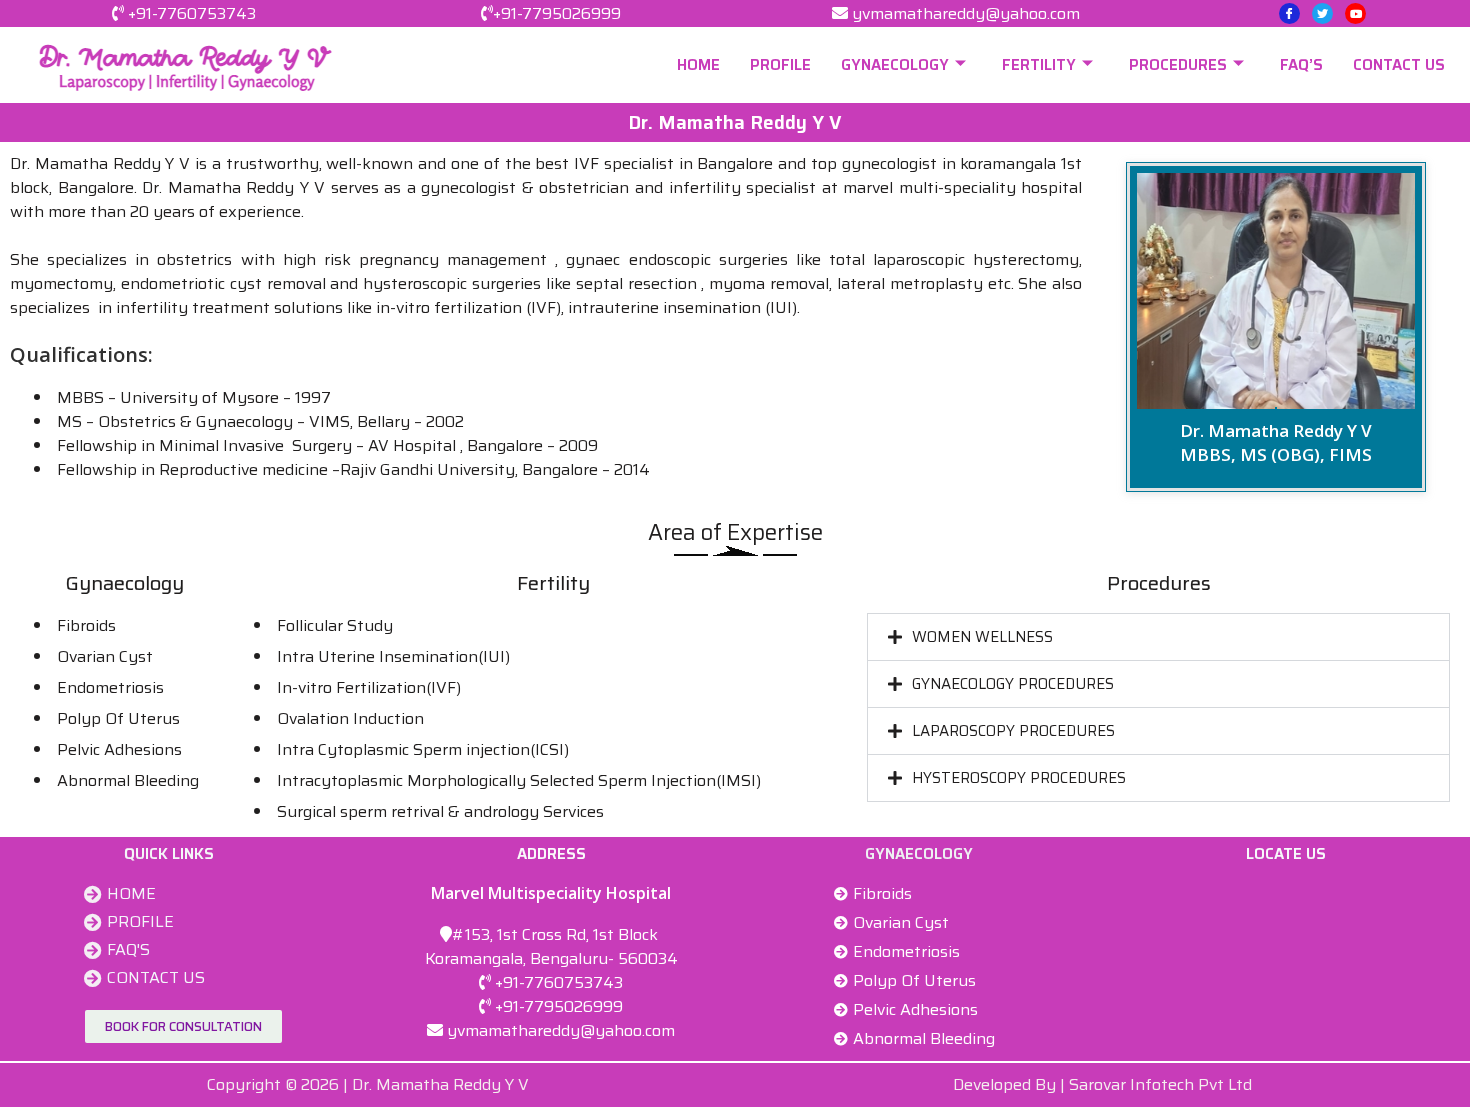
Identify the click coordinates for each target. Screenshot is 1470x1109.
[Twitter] (1322, 13)
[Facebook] (1289, 13)
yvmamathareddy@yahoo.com (966, 13)
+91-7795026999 (557, 13)
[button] (1158, 637)
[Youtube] (1355, 13)
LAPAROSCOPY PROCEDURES (1013, 731)
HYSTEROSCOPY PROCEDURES (1019, 778)
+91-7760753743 (192, 13)
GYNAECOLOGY (895, 65)
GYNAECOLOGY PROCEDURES (1013, 684)
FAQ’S (1301, 65)
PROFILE (780, 65)
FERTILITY (1039, 65)
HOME (698, 65)
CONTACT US (1399, 65)
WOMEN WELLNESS (982, 637)
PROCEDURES (1178, 65)
